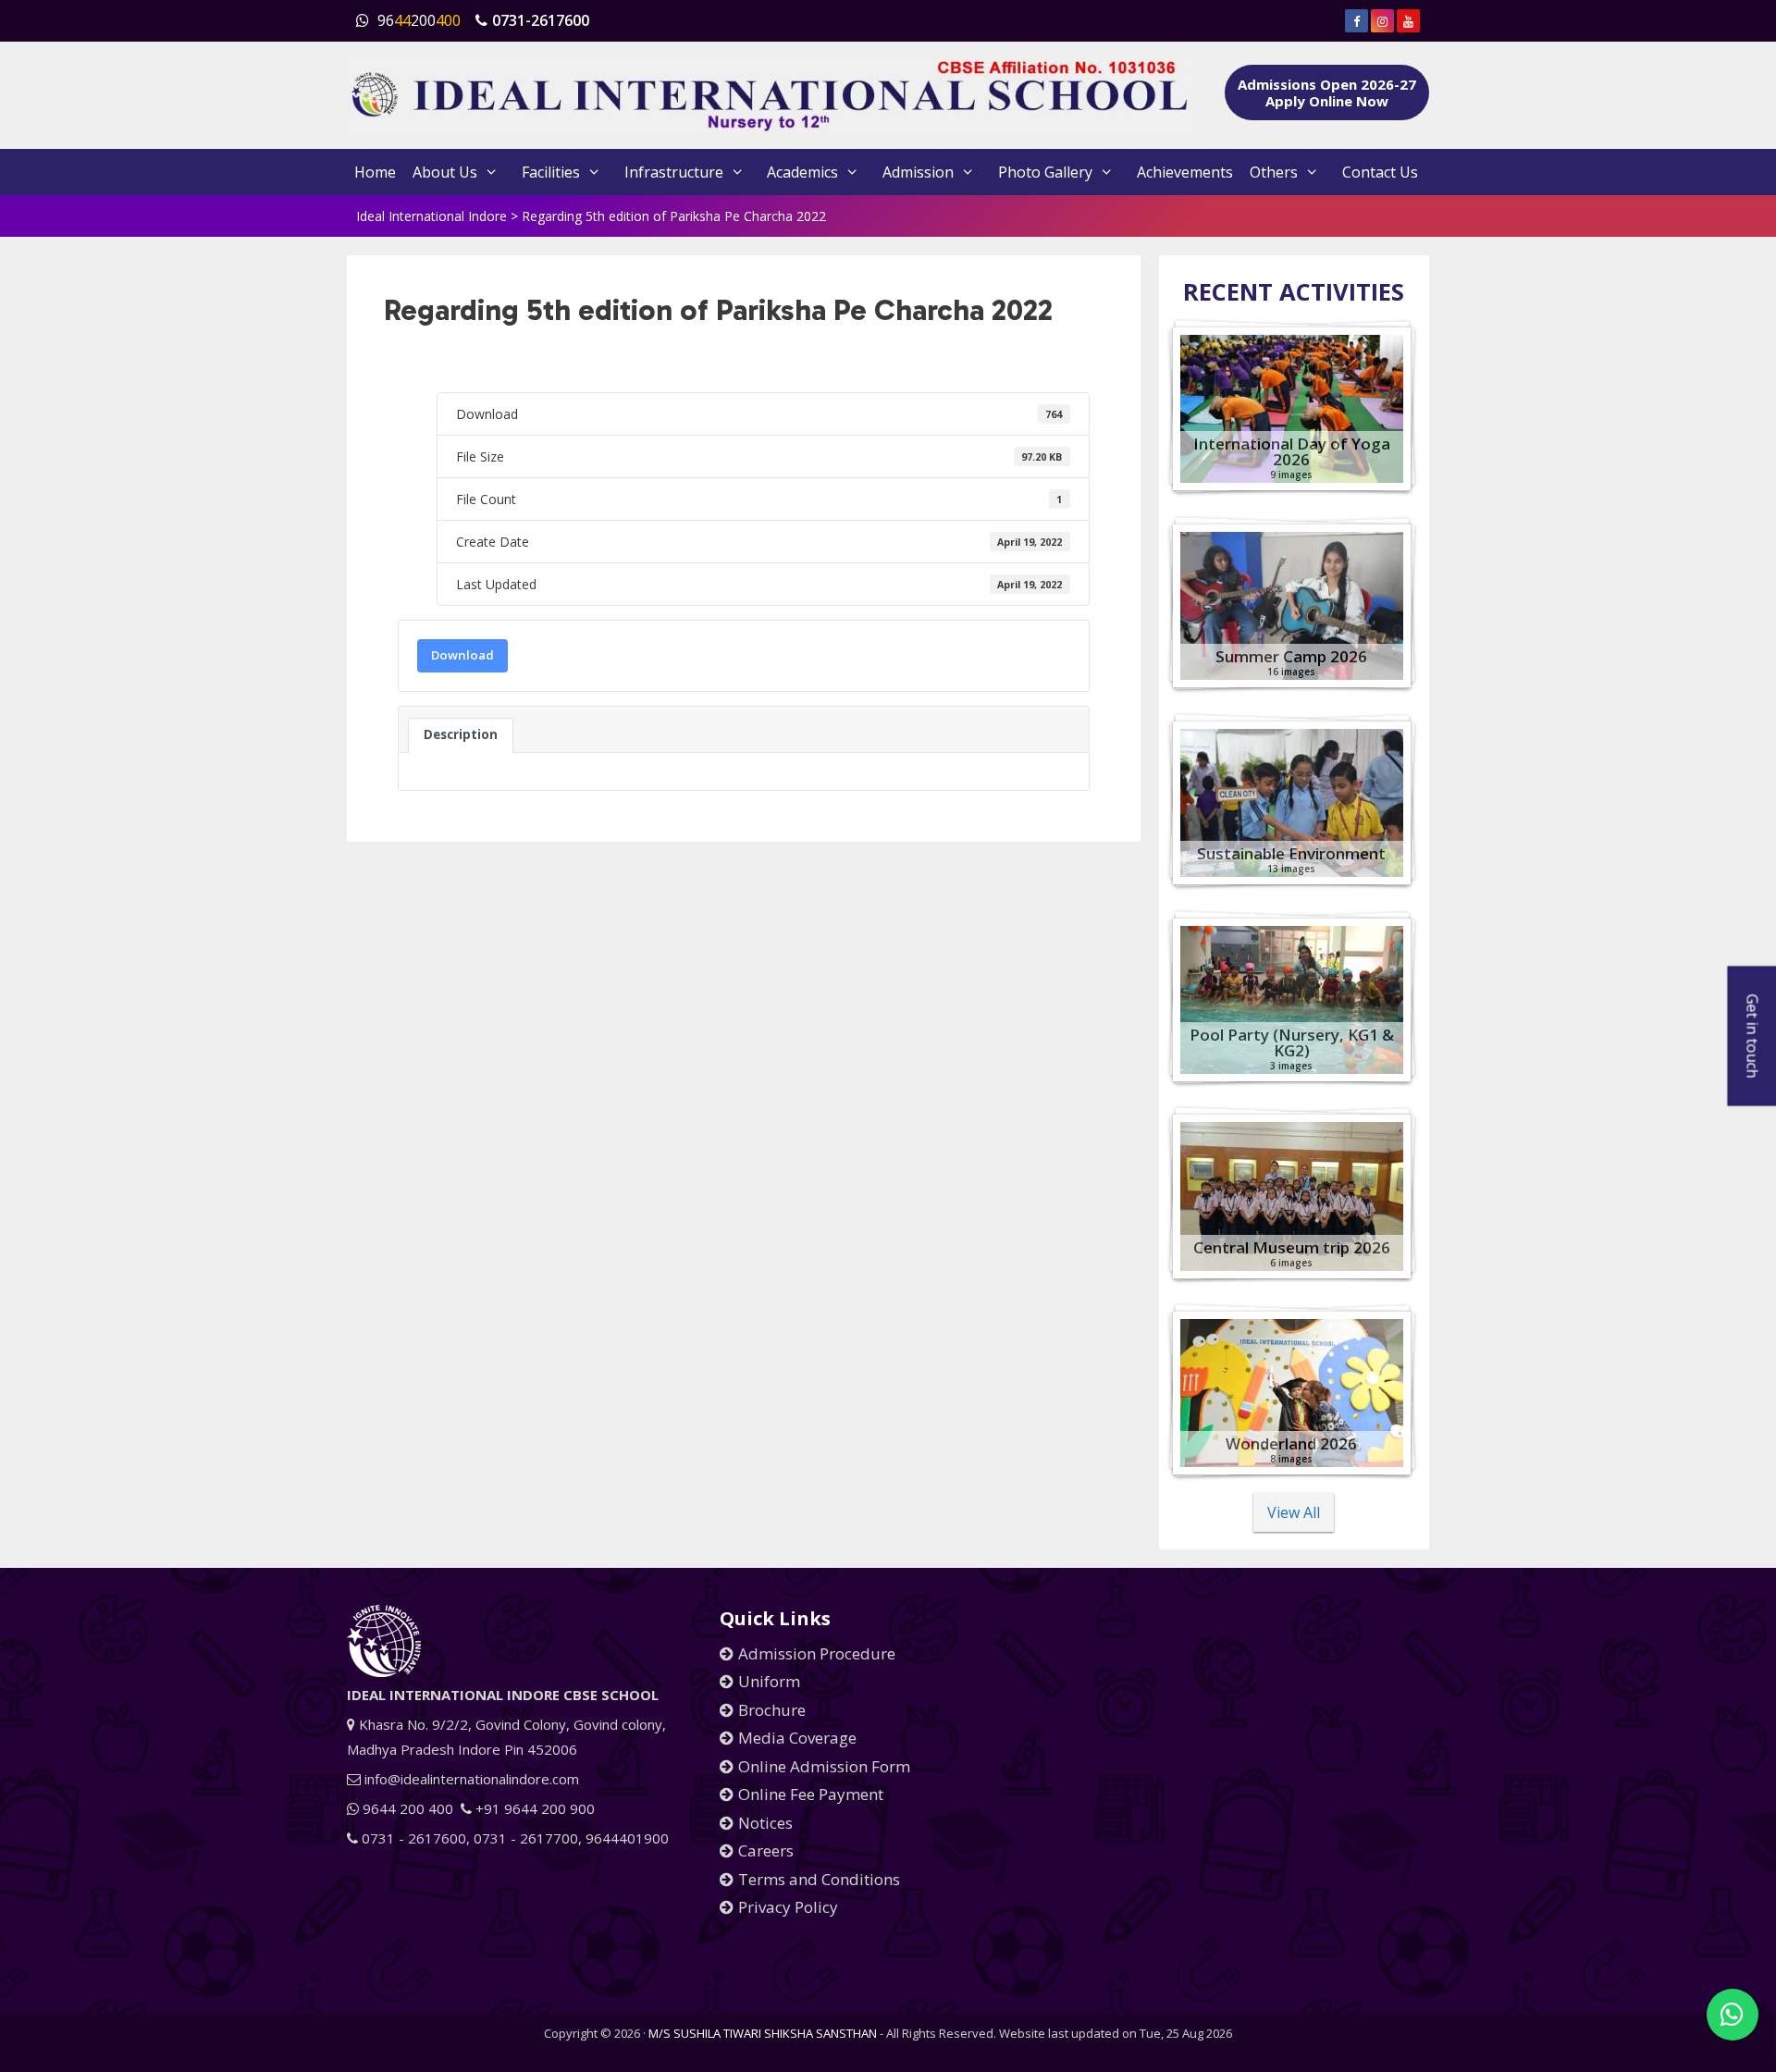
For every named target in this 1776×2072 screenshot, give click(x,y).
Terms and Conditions (819, 1879)
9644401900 (627, 1838)
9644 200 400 (406, 1808)
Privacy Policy (788, 1907)
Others (1274, 172)
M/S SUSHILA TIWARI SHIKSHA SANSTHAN (763, 2033)
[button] (1733, 2015)
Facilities (551, 172)
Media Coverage (797, 1738)
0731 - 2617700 (526, 1838)
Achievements (1185, 172)
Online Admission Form (824, 1766)
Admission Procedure (817, 1653)
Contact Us (1380, 172)
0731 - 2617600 (412, 1838)
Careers (766, 1850)
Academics (802, 172)
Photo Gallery (1045, 172)
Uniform (769, 1681)
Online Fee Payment (811, 1794)
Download (462, 655)
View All (1294, 1512)
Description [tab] (461, 734)
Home (375, 172)
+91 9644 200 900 (533, 1808)
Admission (918, 172)
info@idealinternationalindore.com (470, 1779)
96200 (417, 20)
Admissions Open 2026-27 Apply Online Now (1327, 92)
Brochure (772, 1710)
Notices (765, 1823)
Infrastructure (674, 172)
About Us (445, 172)
